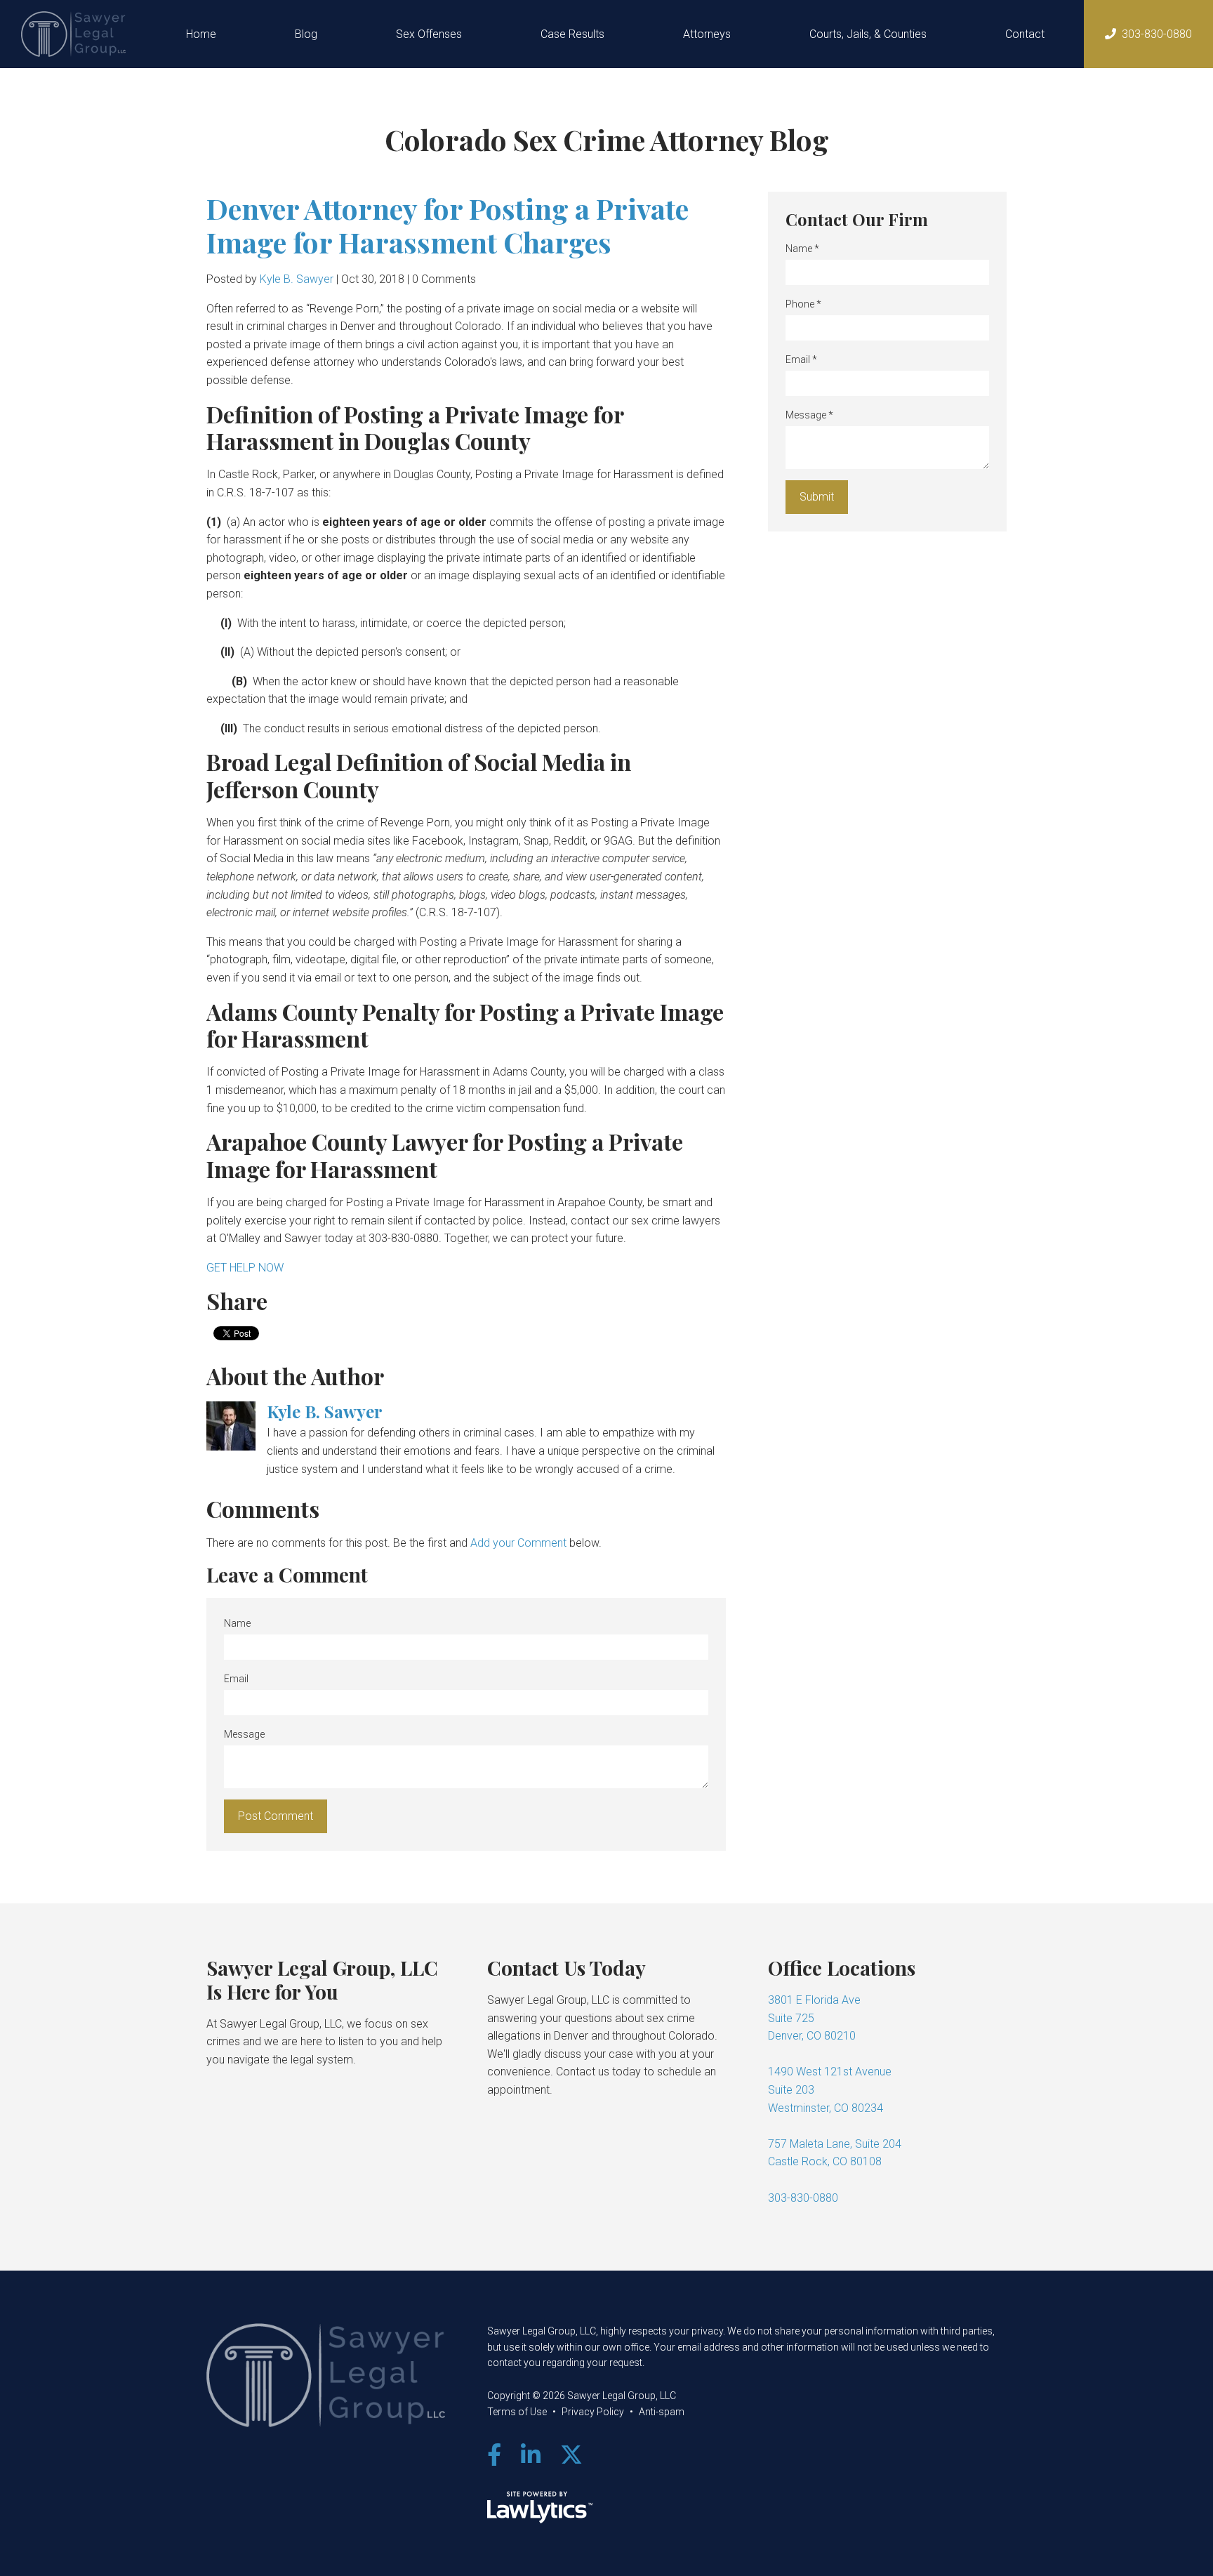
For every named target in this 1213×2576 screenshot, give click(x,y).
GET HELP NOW (245, 1268)
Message (244, 1734)
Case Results (572, 34)
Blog (306, 34)
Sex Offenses (429, 34)
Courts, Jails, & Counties (868, 34)
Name (237, 1623)
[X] (571, 2455)
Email (236, 1679)
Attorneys (707, 34)
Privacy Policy (593, 2412)
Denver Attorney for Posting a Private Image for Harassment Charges (448, 225)
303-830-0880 (1157, 34)
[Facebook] (494, 2455)
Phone (803, 304)
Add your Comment (518, 1543)
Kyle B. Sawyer (297, 279)
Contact (1025, 34)
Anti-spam (662, 2412)
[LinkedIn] (531, 2455)
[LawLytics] (540, 2507)
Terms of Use (517, 2412)
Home (201, 34)
